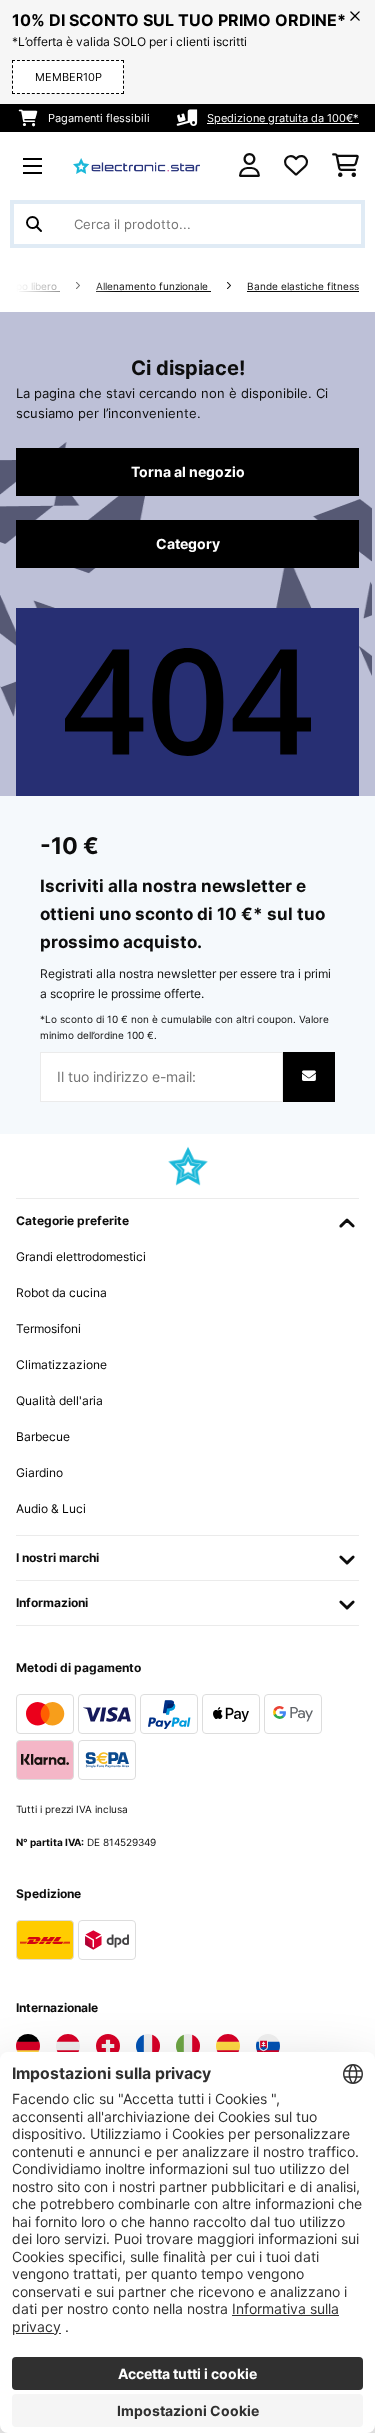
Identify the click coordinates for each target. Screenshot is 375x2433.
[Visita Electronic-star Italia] (188, 2046)
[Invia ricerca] (34, 224)
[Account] (249, 165)
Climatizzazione (61, 1364)
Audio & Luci (51, 1508)
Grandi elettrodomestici (81, 1256)
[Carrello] (345, 166)
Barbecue (43, 1436)
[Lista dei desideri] (296, 166)
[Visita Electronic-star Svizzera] (108, 2046)
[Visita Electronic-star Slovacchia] (268, 2046)
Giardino (39, 1472)
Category (188, 544)
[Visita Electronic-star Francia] (148, 2046)
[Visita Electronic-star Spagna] (228, 2046)
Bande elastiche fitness (303, 286)
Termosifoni (48, 1328)
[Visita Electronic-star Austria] (68, 2046)
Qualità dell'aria (59, 1400)
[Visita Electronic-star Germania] (28, 2046)
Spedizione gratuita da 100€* (283, 118)
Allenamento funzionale (153, 286)
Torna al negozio (188, 472)
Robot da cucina (61, 1292)
